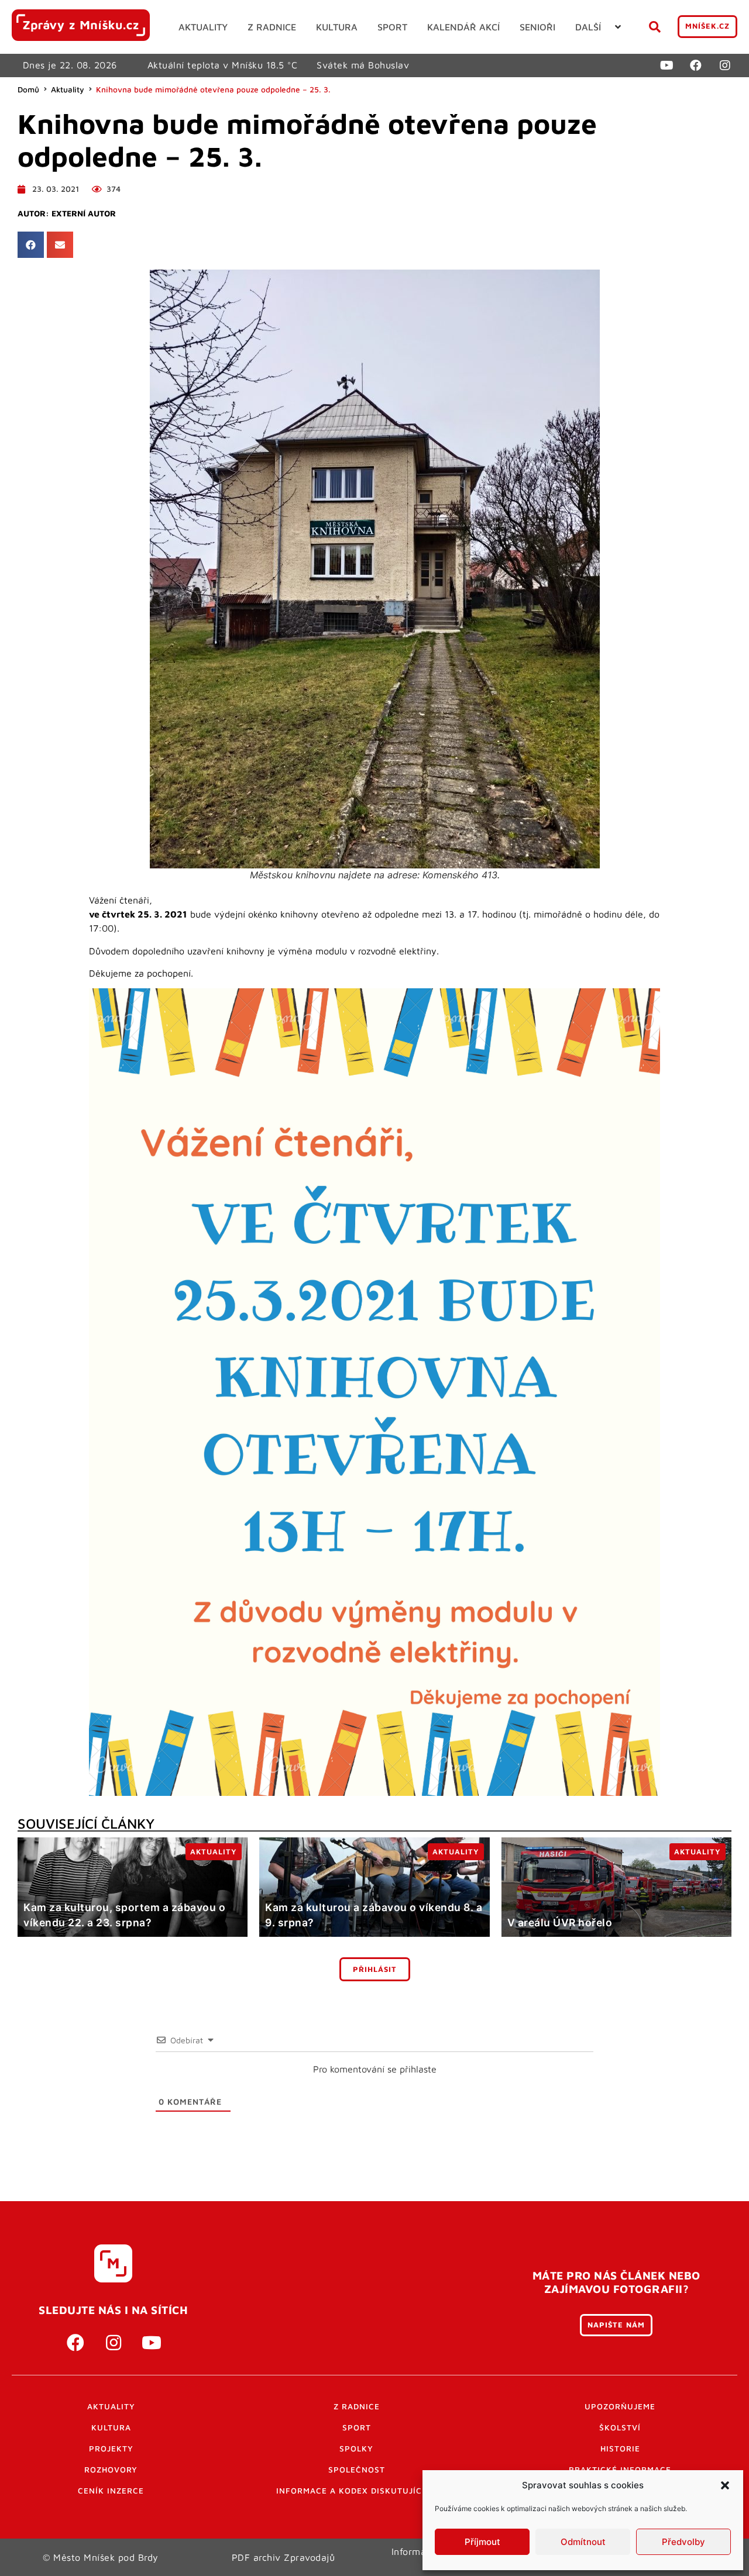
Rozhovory (111, 2470)
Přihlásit (375, 1969)
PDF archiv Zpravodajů (284, 2557)
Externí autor (84, 213)
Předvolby (683, 2542)
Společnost (357, 2470)
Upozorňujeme (620, 2406)
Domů (28, 89)
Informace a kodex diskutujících (356, 2491)
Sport (357, 2427)
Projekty (111, 2449)
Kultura (111, 2427)
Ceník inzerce (111, 2491)
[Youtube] (666, 65)
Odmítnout (583, 2542)
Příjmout (482, 2542)
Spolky (356, 2449)
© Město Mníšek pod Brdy (101, 2557)
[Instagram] (725, 65)
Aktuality (68, 89)
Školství (620, 2427)
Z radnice (357, 2406)
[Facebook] (696, 65)
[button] (725, 2485)
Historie (620, 2449)
